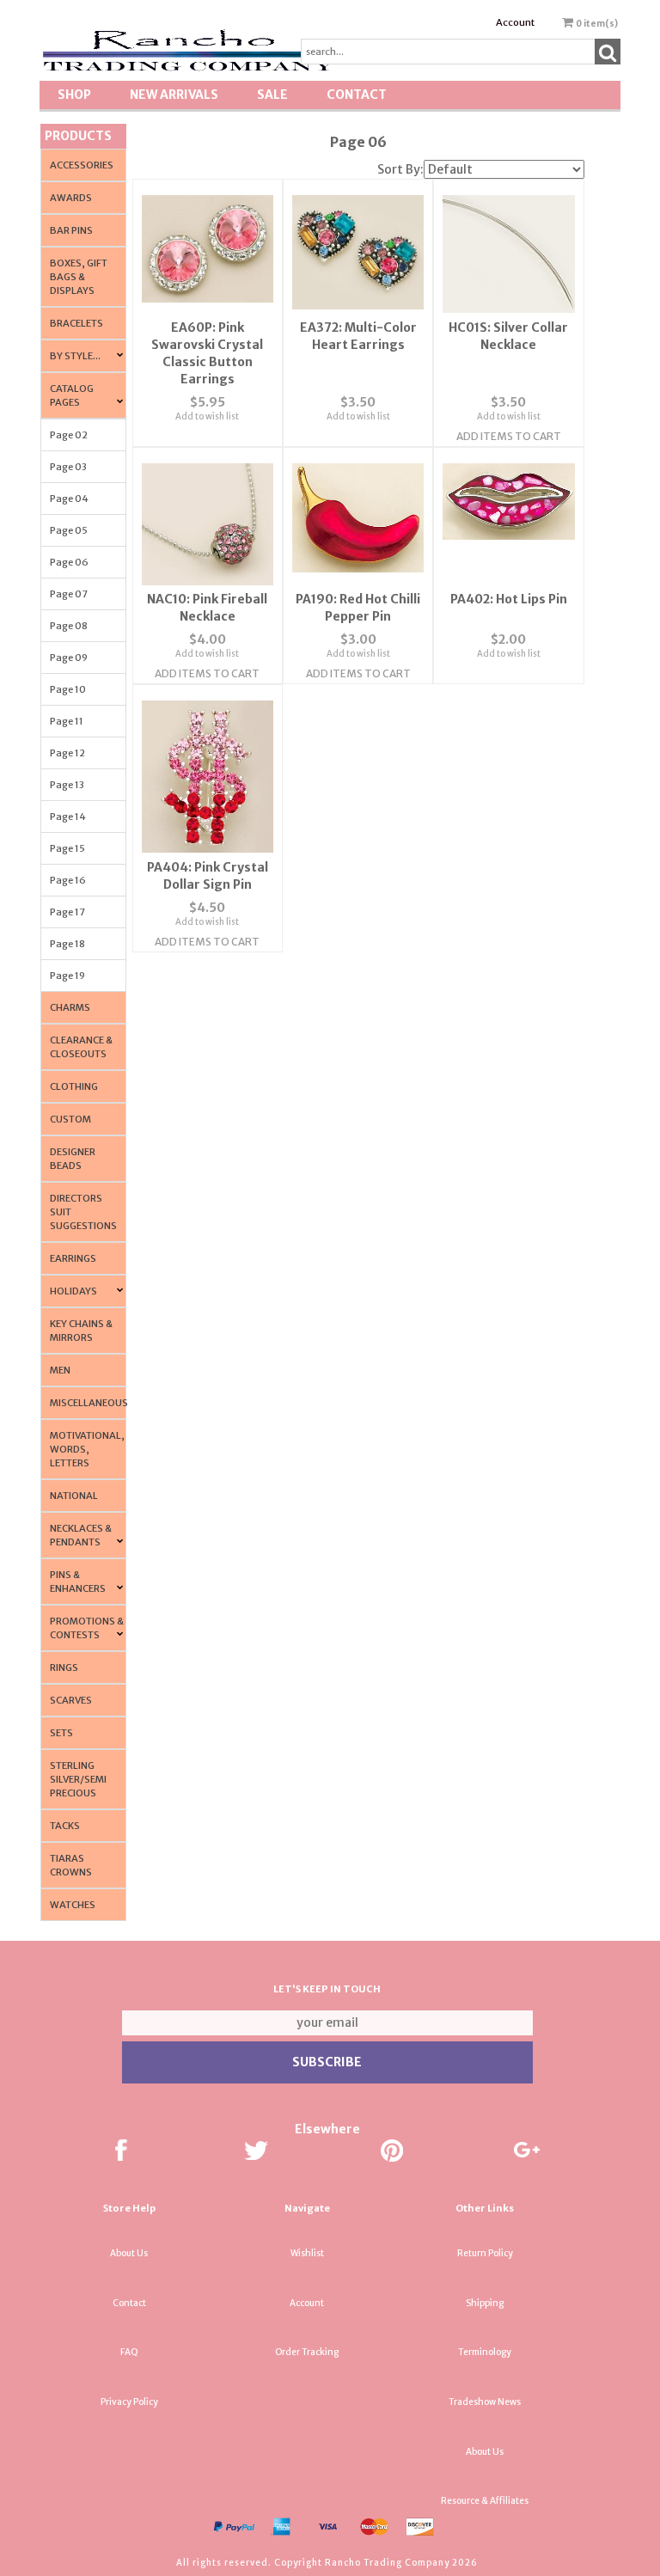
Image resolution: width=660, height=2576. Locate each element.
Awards (71, 198)
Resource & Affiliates (485, 2501)
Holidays (73, 1291)
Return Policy (485, 2253)
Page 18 (67, 944)
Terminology (485, 2352)
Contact (357, 95)
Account (515, 22)
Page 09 (69, 658)
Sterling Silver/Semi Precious (78, 1779)
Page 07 (69, 594)
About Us (129, 2253)
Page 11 (67, 721)
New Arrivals (174, 95)
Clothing (74, 1086)
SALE (272, 95)
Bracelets (76, 323)
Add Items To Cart (509, 436)
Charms (70, 1007)
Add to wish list (207, 416)
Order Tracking (307, 2352)
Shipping (485, 2303)
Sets (61, 1733)
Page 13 (67, 785)
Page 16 (68, 880)
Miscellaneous (89, 1403)
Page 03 (68, 467)
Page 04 (69, 499)
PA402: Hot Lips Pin (509, 599)
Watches (73, 1905)
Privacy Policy (129, 2402)
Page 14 (68, 817)
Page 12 (67, 753)
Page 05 (69, 530)
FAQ (129, 2352)
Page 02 (69, 435)
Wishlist (307, 2253)
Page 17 (67, 912)
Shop (74, 95)
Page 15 (67, 848)
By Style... (75, 356)
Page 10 (68, 689)
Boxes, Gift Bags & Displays (79, 277)
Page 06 (69, 562)
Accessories (82, 165)
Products (78, 136)
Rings (64, 1667)
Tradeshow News (485, 2402)
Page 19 (67, 976)
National (74, 1496)
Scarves (71, 1700)
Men (60, 1370)
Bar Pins (71, 230)
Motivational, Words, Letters (87, 1449)
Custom (70, 1119)
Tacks (65, 1826)
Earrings (73, 1258)
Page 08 (69, 626)
